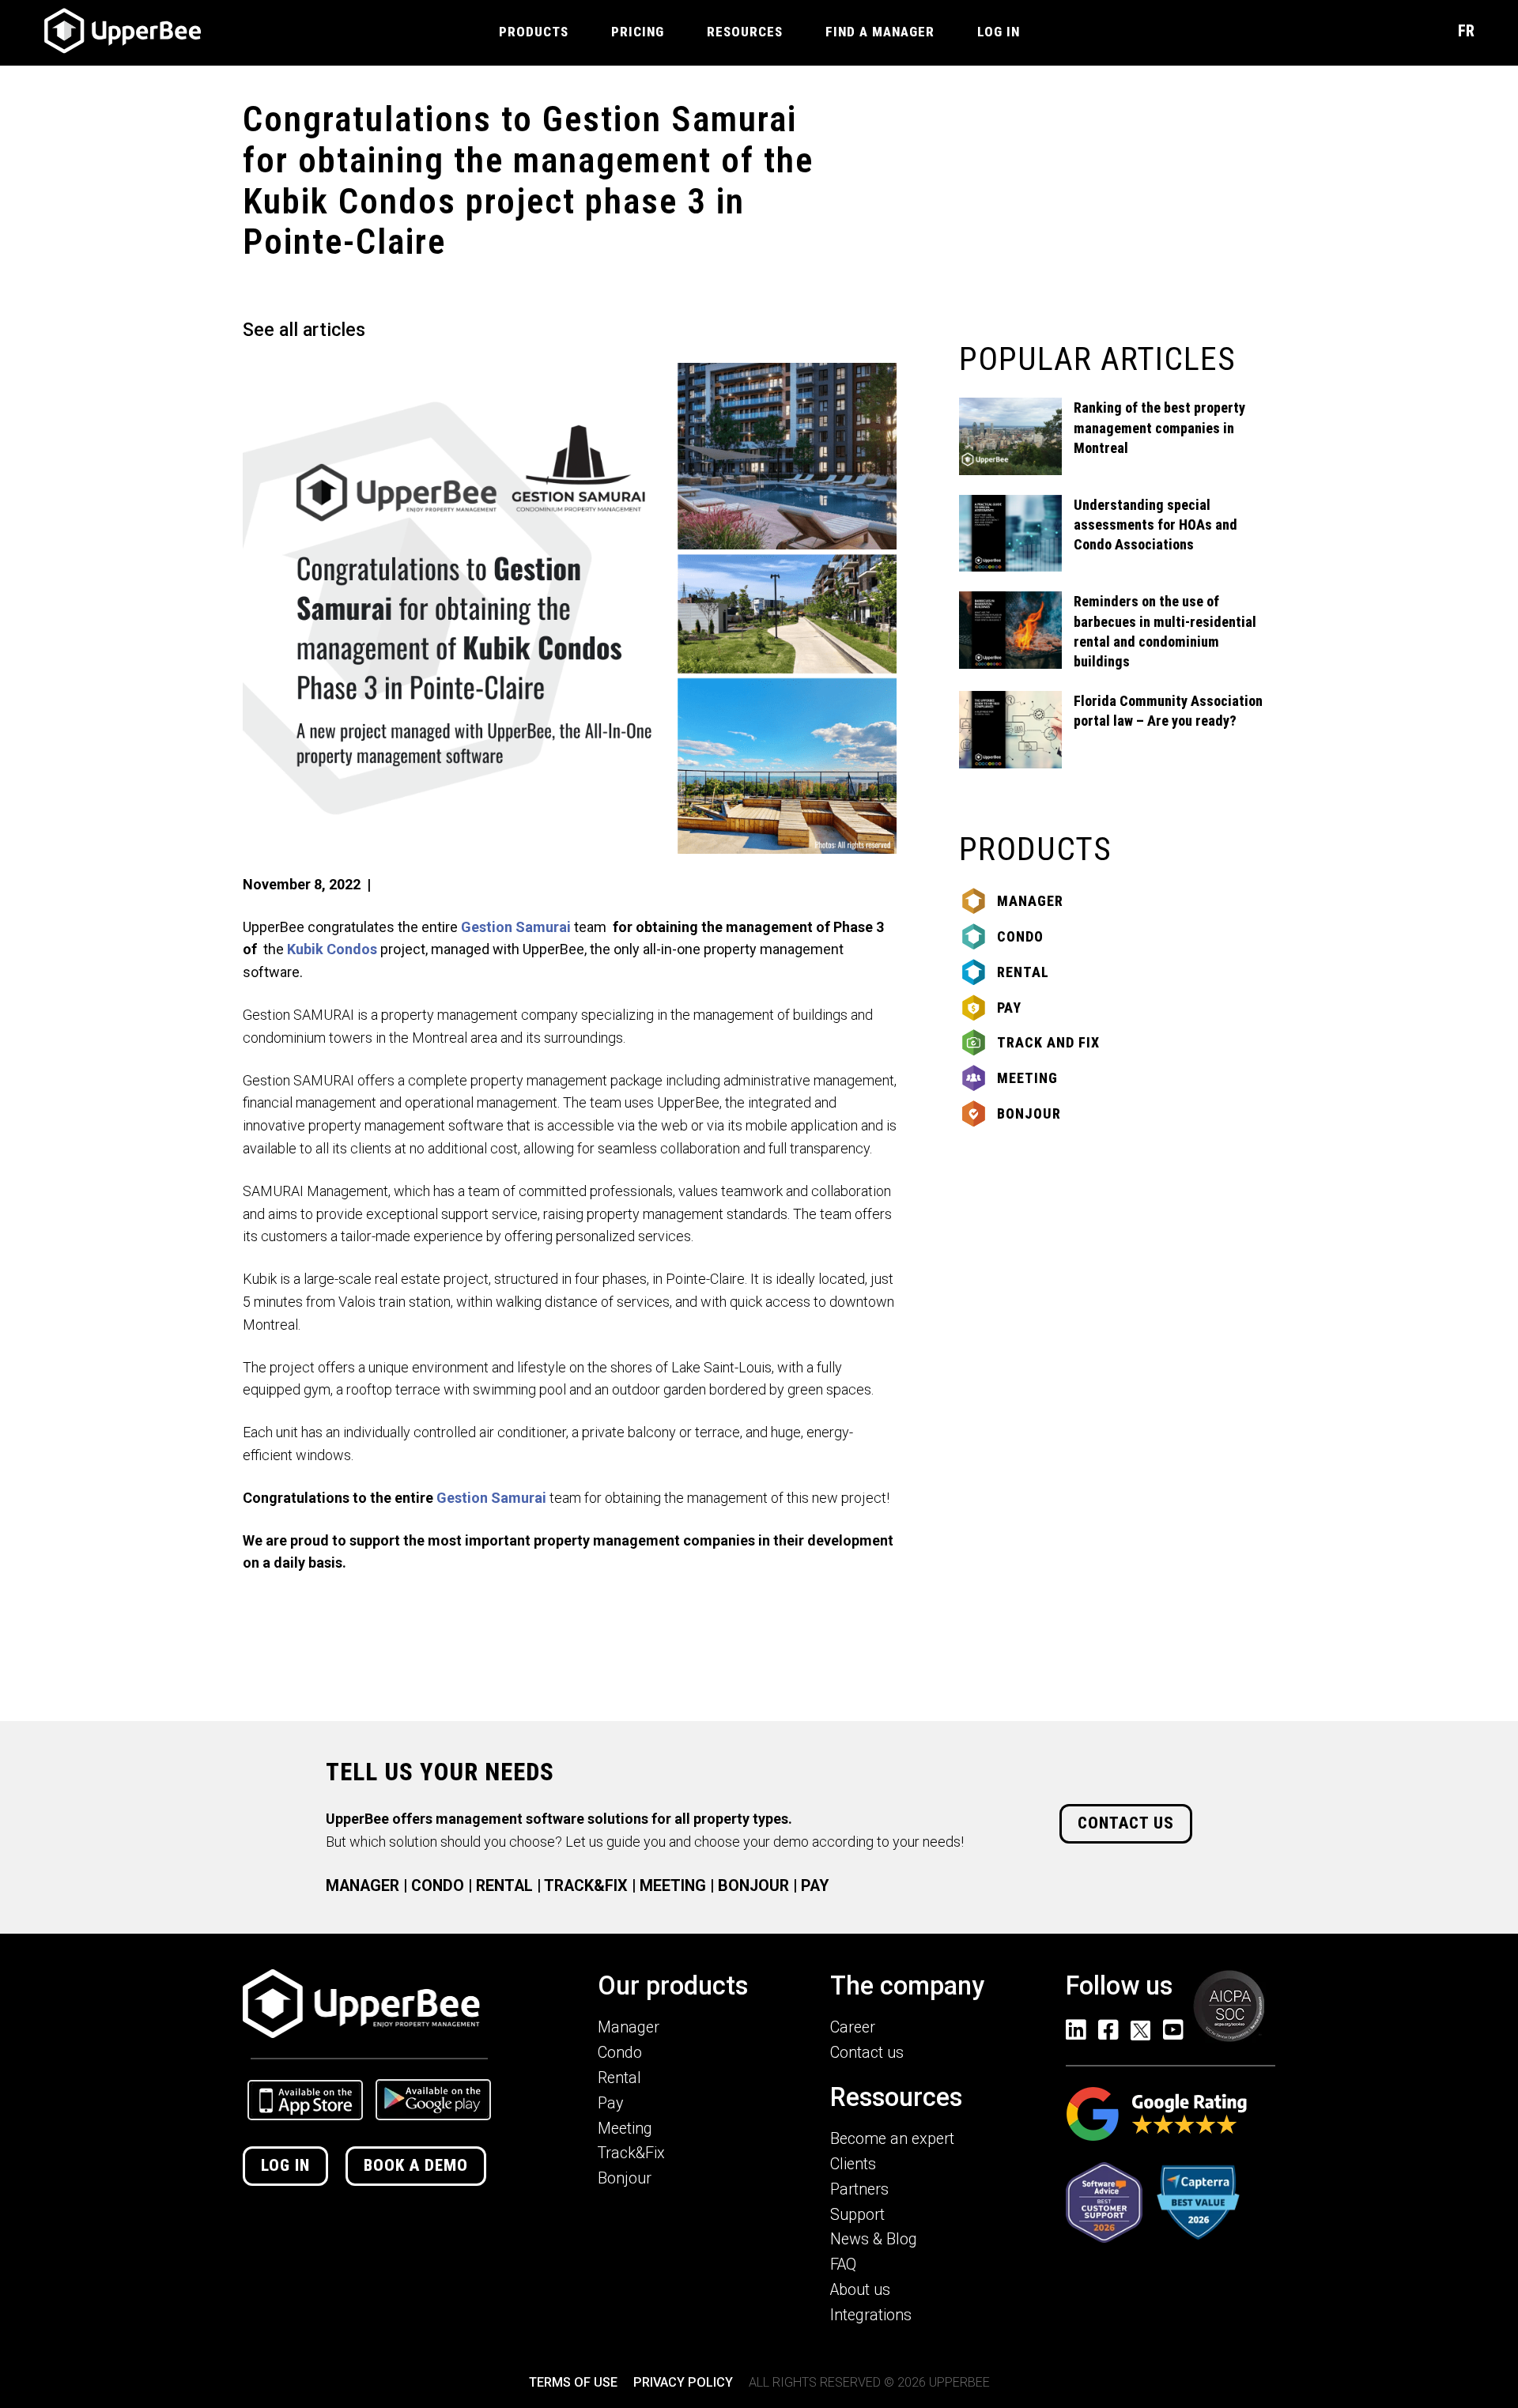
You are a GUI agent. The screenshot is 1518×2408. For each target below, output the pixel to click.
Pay (1009, 1008)
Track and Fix (1048, 1042)
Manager (1030, 901)
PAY (815, 1886)
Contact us (1126, 1823)
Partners (859, 2189)
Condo (1020, 936)
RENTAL (504, 1886)
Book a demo (416, 2165)
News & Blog (874, 2239)
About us (860, 2290)
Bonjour (1029, 1113)
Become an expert (892, 2139)
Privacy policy (683, 2382)
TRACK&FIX (586, 1886)
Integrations (871, 2315)
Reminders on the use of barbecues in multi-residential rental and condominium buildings (1165, 631)
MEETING (673, 1886)
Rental (619, 2078)
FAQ (843, 2265)
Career (853, 2027)
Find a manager (880, 32)
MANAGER (363, 1886)
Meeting (1027, 1078)
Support (857, 2215)
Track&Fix (631, 2153)
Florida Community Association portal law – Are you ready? (1168, 711)
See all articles (304, 330)
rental (1023, 972)
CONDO (438, 1886)
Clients (853, 2164)
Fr (1466, 31)
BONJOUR (753, 1886)
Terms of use (573, 2382)
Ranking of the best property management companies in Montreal (1159, 427)
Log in (285, 2165)
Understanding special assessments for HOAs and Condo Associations (1155, 525)
